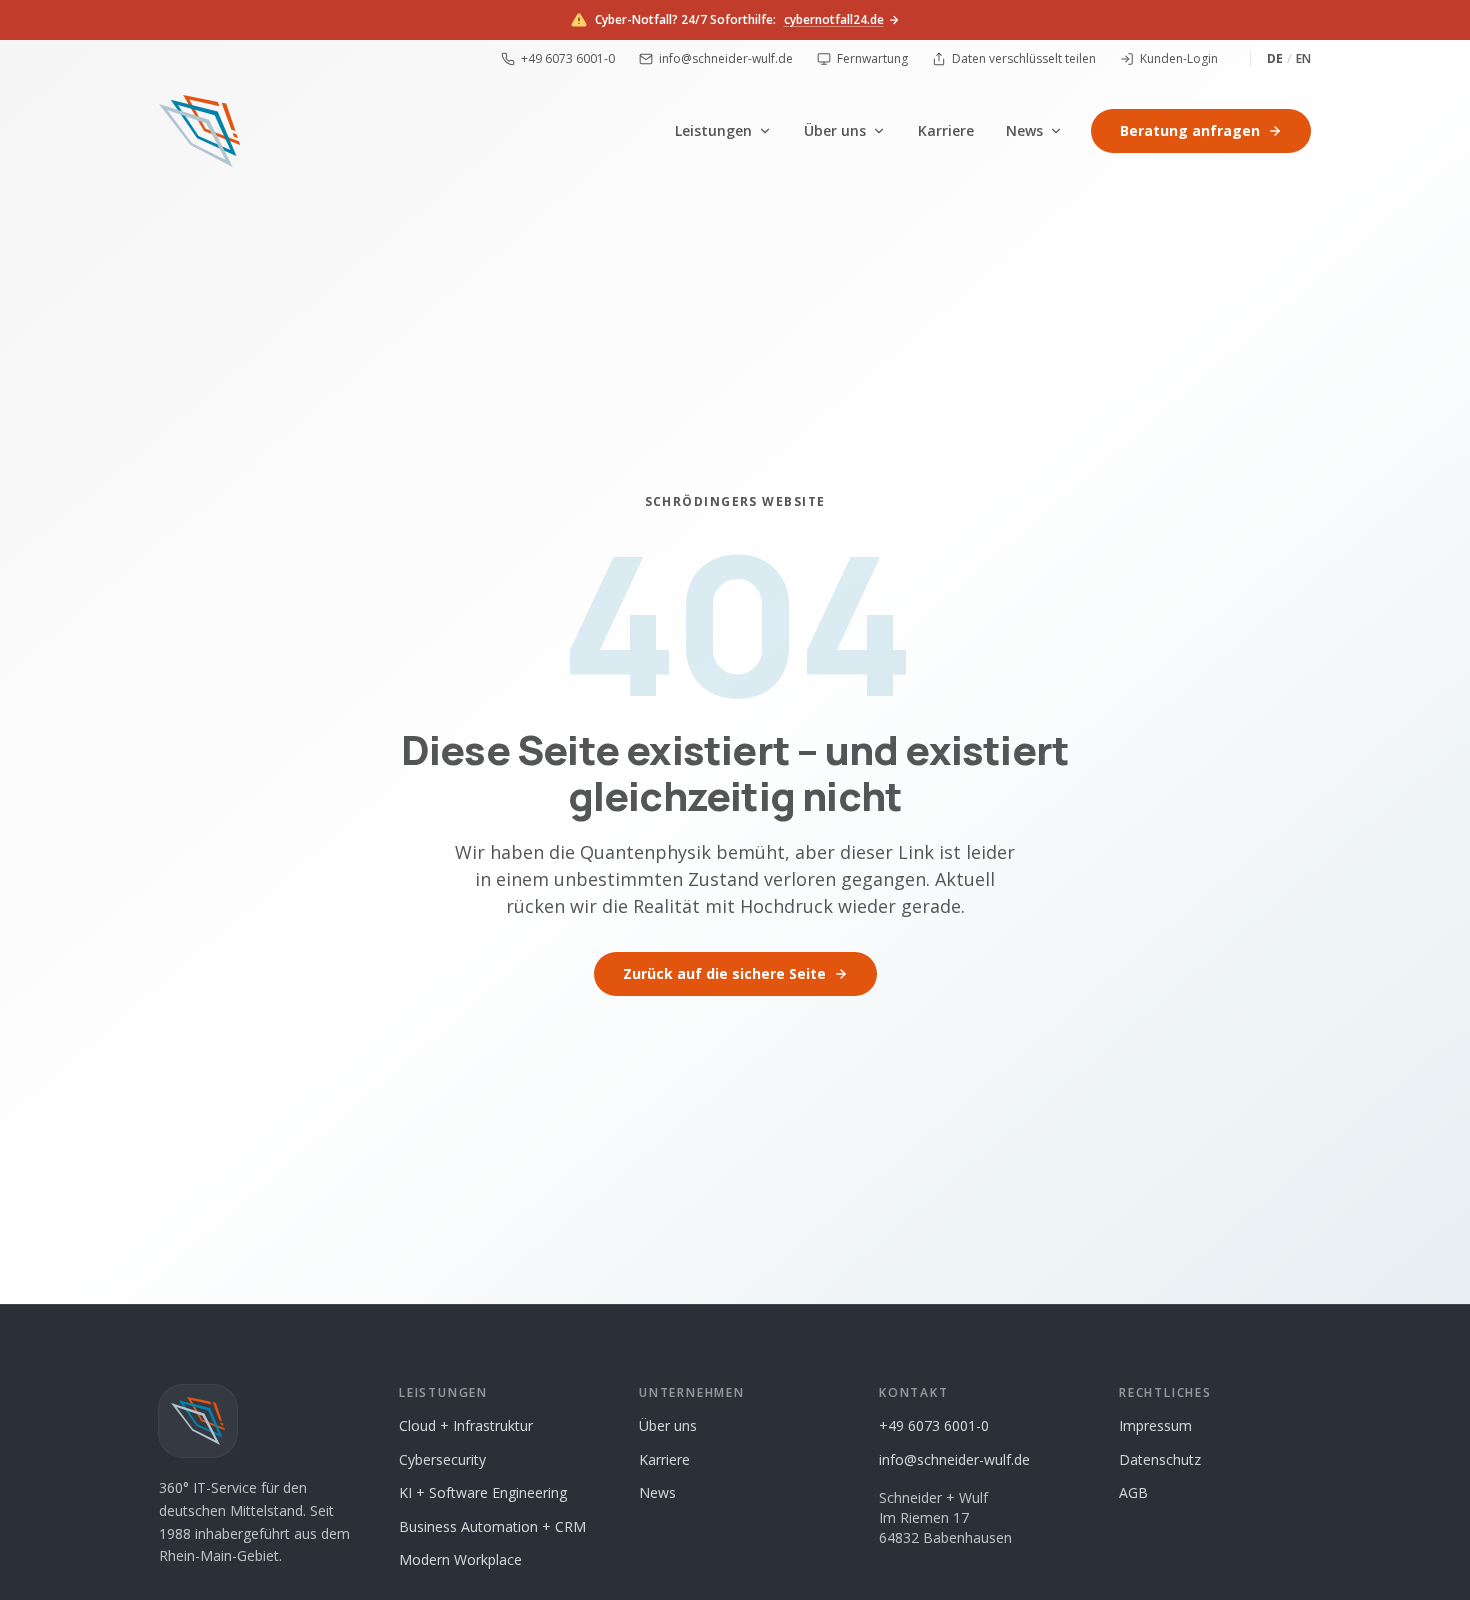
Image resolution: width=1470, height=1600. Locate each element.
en (1303, 59)
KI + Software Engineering (483, 1492)
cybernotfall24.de (834, 20)
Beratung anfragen (1190, 130)
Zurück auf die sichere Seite (724, 973)
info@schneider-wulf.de (726, 59)
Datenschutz (1160, 1459)
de (1275, 59)
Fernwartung (872, 59)
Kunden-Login (1179, 59)
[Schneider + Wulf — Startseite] (199, 131)
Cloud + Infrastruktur (466, 1425)
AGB (1133, 1492)
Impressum (1155, 1425)
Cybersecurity (442, 1459)
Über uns (835, 130)
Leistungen (713, 130)
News (1024, 130)
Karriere (946, 130)
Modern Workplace (460, 1559)
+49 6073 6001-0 (568, 59)
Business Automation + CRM (492, 1526)
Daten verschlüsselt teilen (1024, 59)
